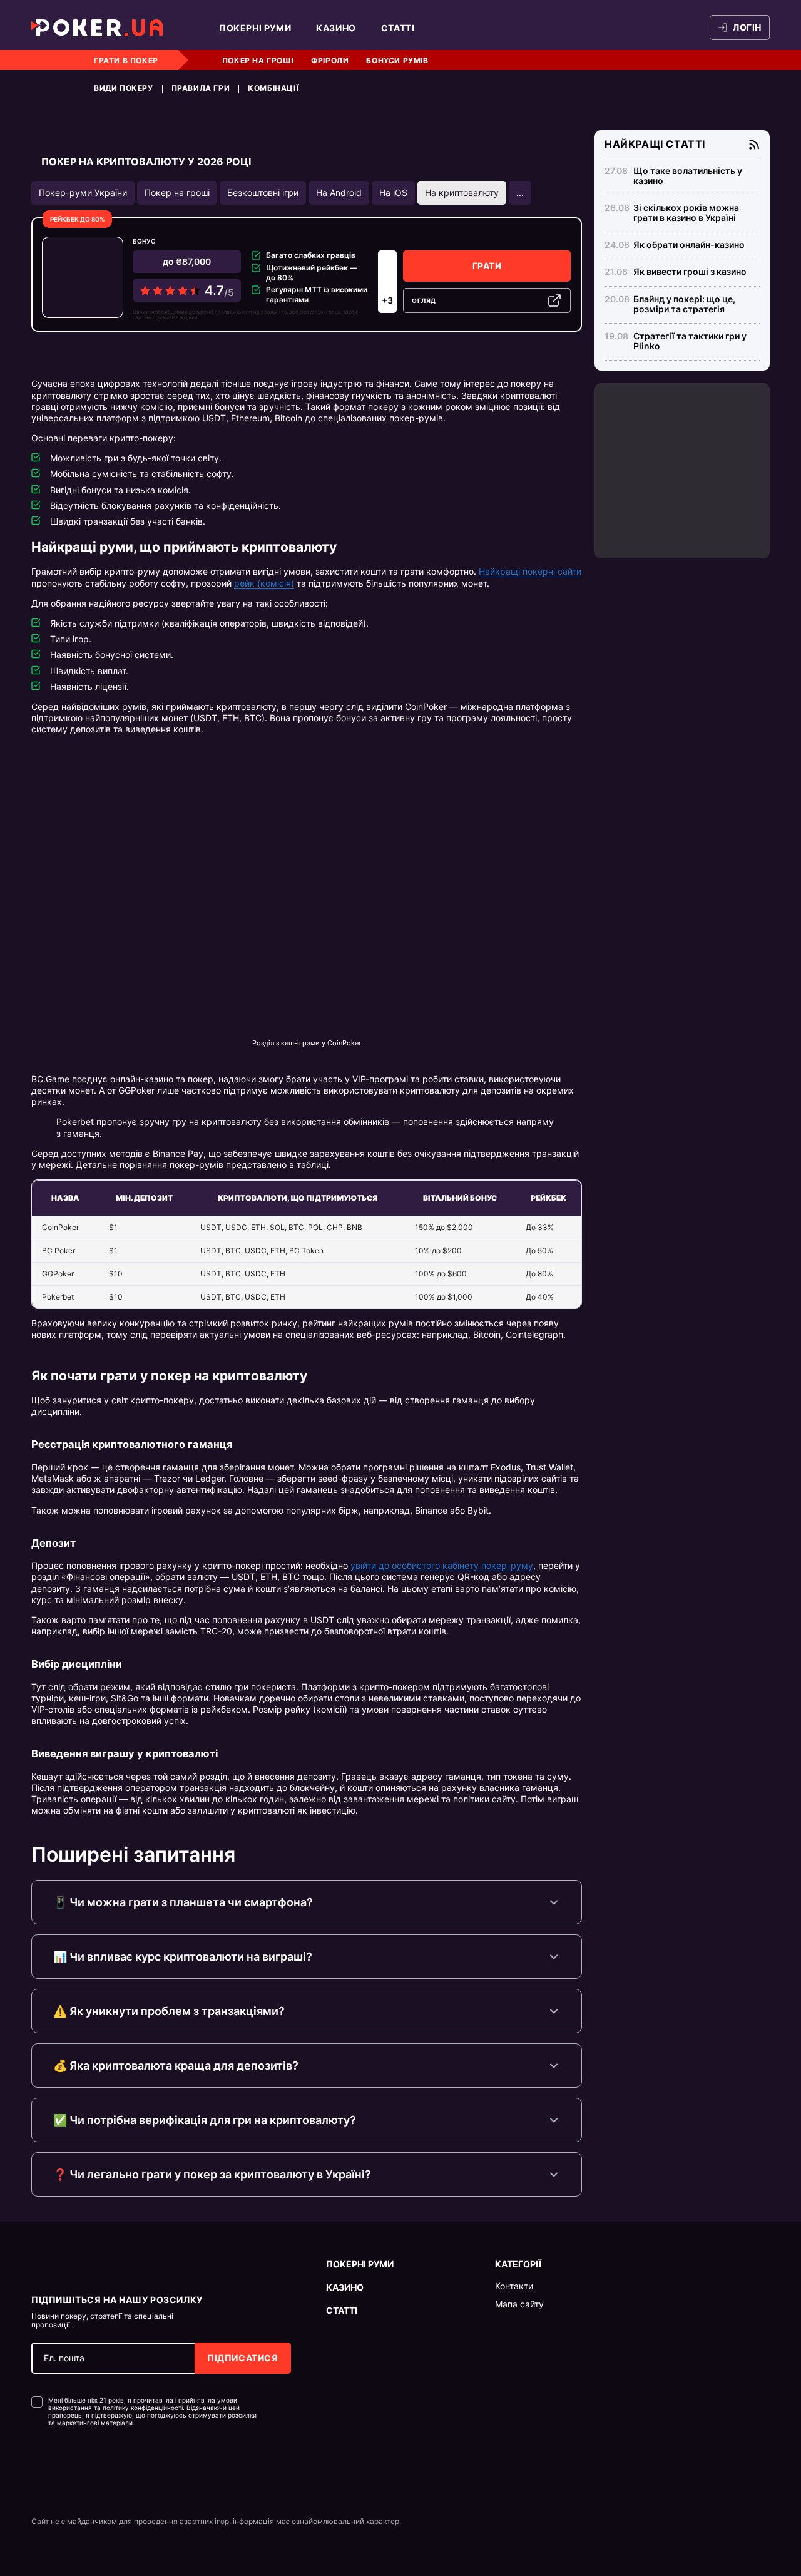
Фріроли (330, 60)
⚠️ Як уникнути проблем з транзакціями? (169, 2011)
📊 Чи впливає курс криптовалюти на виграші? (183, 1957)
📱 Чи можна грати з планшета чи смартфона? (183, 1902)
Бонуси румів (397, 60)
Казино (336, 28)
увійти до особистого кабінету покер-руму (442, 1565)
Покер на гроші (258, 60)
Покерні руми (255, 28)
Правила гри (201, 88)
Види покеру (124, 88)
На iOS (393, 192)
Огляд (424, 300)
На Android (339, 192)
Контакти (514, 2286)
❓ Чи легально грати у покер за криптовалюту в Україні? (212, 2174)
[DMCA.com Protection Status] (58, 2464)
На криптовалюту (462, 192)
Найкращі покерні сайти (530, 571)
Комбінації (273, 88)
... (520, 192)
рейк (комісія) (264, 583)
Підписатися (243, 2358)
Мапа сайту (519, 2304)
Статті (398, 28)
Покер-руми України (83, 192)
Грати (487, 266)
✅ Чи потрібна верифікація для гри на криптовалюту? (205, 2120)
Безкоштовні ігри (263, 192)
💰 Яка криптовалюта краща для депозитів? (176, 2065)
